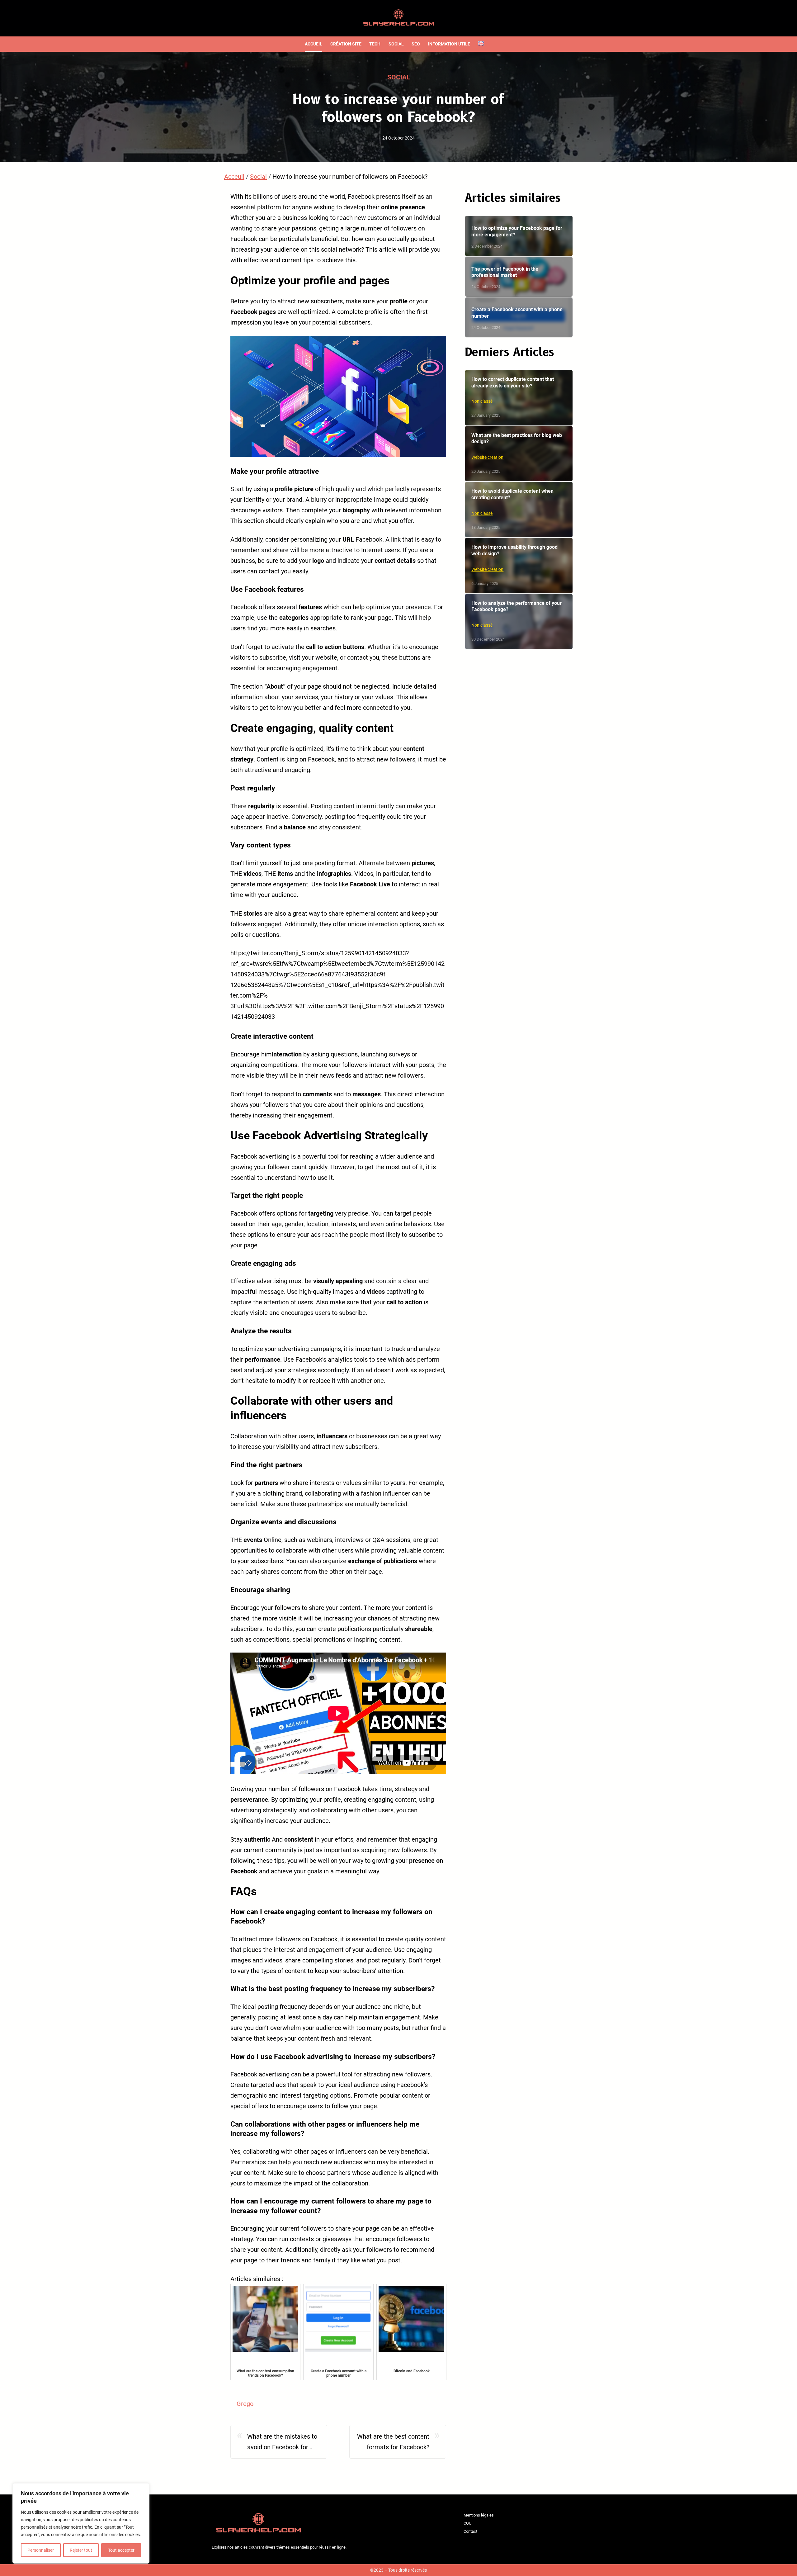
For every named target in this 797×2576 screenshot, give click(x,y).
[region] (81, 2523)
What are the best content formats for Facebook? (393, 2442)
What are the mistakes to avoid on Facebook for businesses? (282, 2443)
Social (399, 77)
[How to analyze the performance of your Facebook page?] (519, 622)
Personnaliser (41, 2550)
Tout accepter (121, 2550)
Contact (470, 2531)
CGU (467, 2523)
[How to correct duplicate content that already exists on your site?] (519, 398)
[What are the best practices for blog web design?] (519, 454)
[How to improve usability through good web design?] (519, 566)
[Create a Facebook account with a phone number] (519, 318)
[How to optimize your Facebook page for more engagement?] (519, 236)
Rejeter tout (81, 2550)
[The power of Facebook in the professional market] (519, 277)
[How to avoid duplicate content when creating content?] (519, 510)
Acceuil (234, 177)
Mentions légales (479, 2515)
